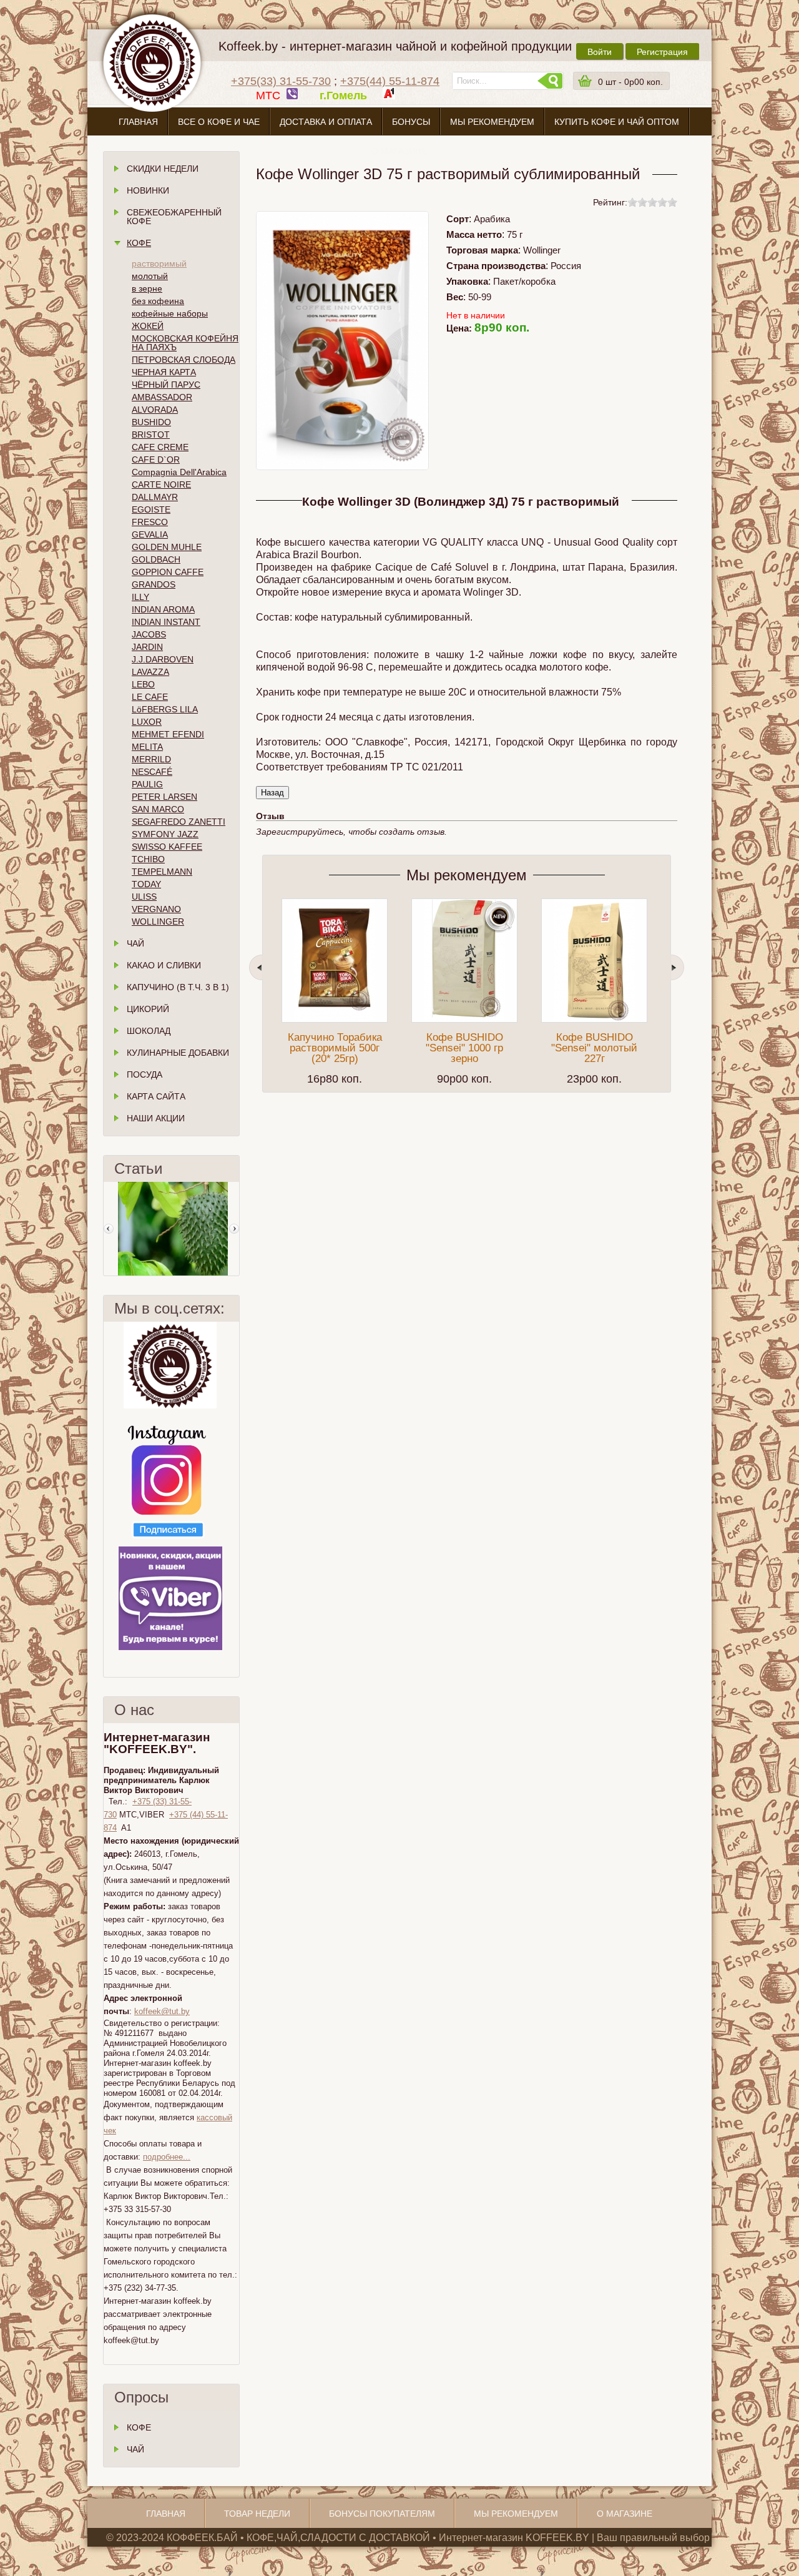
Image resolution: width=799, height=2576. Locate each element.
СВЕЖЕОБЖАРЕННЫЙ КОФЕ (174, 217)
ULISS (144, 897)
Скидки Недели (163, 169)
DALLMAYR (155, 497)
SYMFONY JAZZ (165, 834)
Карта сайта (156, 1096)
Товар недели (257, 2514)
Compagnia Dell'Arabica (179, 472)
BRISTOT (151, 435)
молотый (150, 276)
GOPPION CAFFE (168, 572)
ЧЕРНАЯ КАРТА (164, 372)
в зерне (147, 288)
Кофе (139, 243)
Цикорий (148, 1009)
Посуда (145, 1074)
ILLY (140, 597)
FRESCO (150, 522)
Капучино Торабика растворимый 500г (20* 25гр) (335, 1048)
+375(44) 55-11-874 (390, 81)
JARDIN (147, 647)
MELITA (147, 747)
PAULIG (147, 784)
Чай (135, 943)
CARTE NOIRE (161, 484)
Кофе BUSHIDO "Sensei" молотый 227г (594, 1048)
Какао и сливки (164, 965)
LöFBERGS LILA (165, 709)
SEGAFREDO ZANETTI (179, 822)
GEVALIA (150, 534)
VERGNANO (156, 909)
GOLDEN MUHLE (167, 547)
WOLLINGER (158, 922)
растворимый (159, 263)
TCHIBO (148, 859)
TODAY (146, 884)
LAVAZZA (150, 672)
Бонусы (411, 122)
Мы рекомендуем (492, 122)
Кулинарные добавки (178, 1053)
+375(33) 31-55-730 (281, 81)
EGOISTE (151, 509)
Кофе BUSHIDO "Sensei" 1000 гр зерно (464, 1048)
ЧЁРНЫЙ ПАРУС (166, 385)
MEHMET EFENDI (168, 734)
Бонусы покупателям (382, 2514)
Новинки (148, 190)
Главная (138, 122)
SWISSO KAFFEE (167, 847)
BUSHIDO (151, 422)
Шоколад (149, 1031)
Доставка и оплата (326, 122)
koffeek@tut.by (162, 2011)
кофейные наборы (170, 313)
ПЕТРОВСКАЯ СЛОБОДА (184, 360)
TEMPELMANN (162, 872)
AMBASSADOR (162, 397)
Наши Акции (156, 1118)
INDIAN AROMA (163, 609)
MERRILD (151, 759)
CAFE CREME (160, 447)
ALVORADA (155, 410)
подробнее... (167, 2157)
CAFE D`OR (156, 460)
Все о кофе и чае (219, 122)
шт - (630, 82)
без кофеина (158, 301)
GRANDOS (154, 584)
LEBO (143, 684)
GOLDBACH (156, 559)
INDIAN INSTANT (166, 622)
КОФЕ (139, 2427)
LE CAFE (150, 697)
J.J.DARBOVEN (163, 659)
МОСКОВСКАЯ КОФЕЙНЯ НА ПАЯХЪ (185, 343)
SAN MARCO (158, 809)
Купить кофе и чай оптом (617, 122)
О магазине (399, 151)
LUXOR (147, 722)
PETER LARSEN (164, 797)
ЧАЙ (135, 2449)
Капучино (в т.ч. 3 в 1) (178, 987)
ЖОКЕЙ (148, 326)
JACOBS (149, 634)
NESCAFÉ (152, 772)
